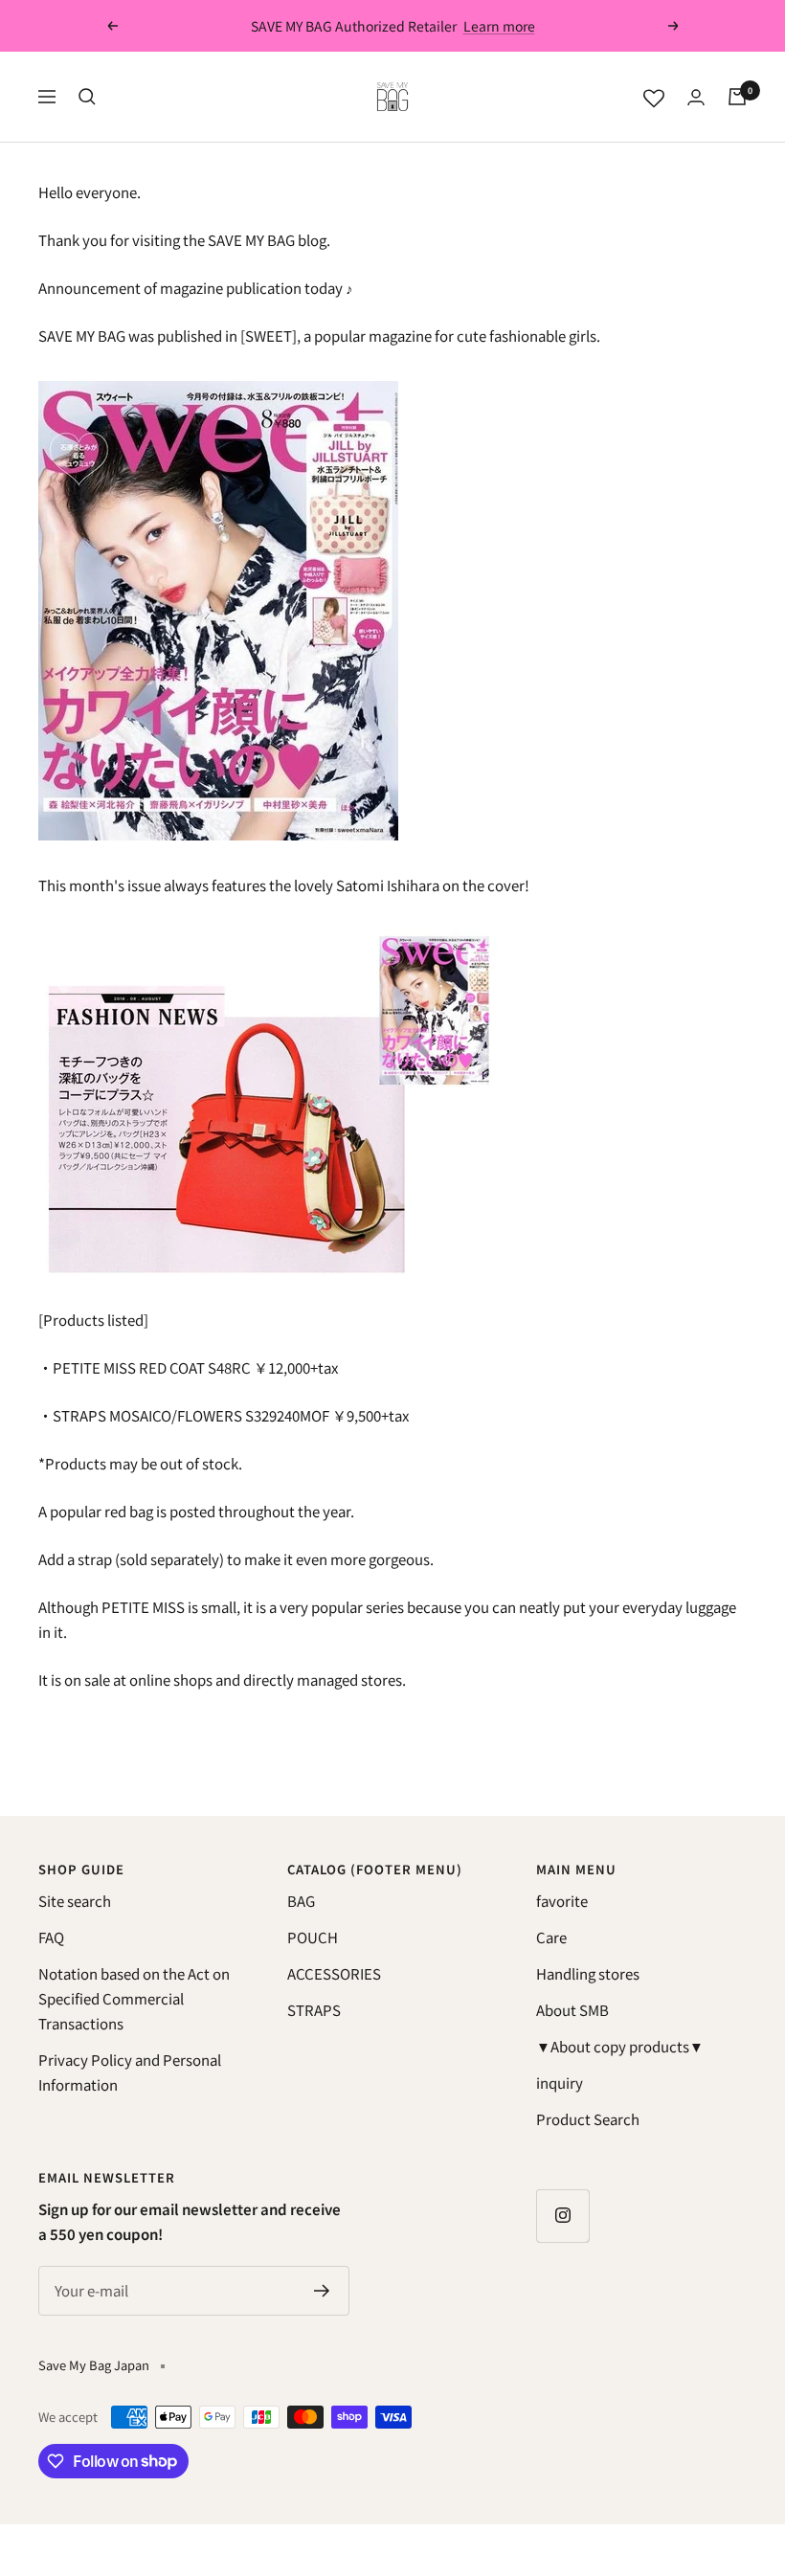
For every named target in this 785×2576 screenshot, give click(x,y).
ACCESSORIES (334, 1973)
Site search (75, 1901)
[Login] (696, 97)
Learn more (499, 26)
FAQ (51, 1937)
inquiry (560, 2083)
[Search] (87, 97)
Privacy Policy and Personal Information (130, 2072)
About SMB (572, 2010)
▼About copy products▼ (620, 2046)
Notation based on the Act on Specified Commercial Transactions (134, 1998)
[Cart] (737, 97)
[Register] (322, 2291)
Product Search (588, 2119)
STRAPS (314, 2010)
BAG (301, 1901)
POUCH (313, 1937)
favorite (562, 1901)
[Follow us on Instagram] (562, 2216)
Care (551, 1937)
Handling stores (588, 1973)
